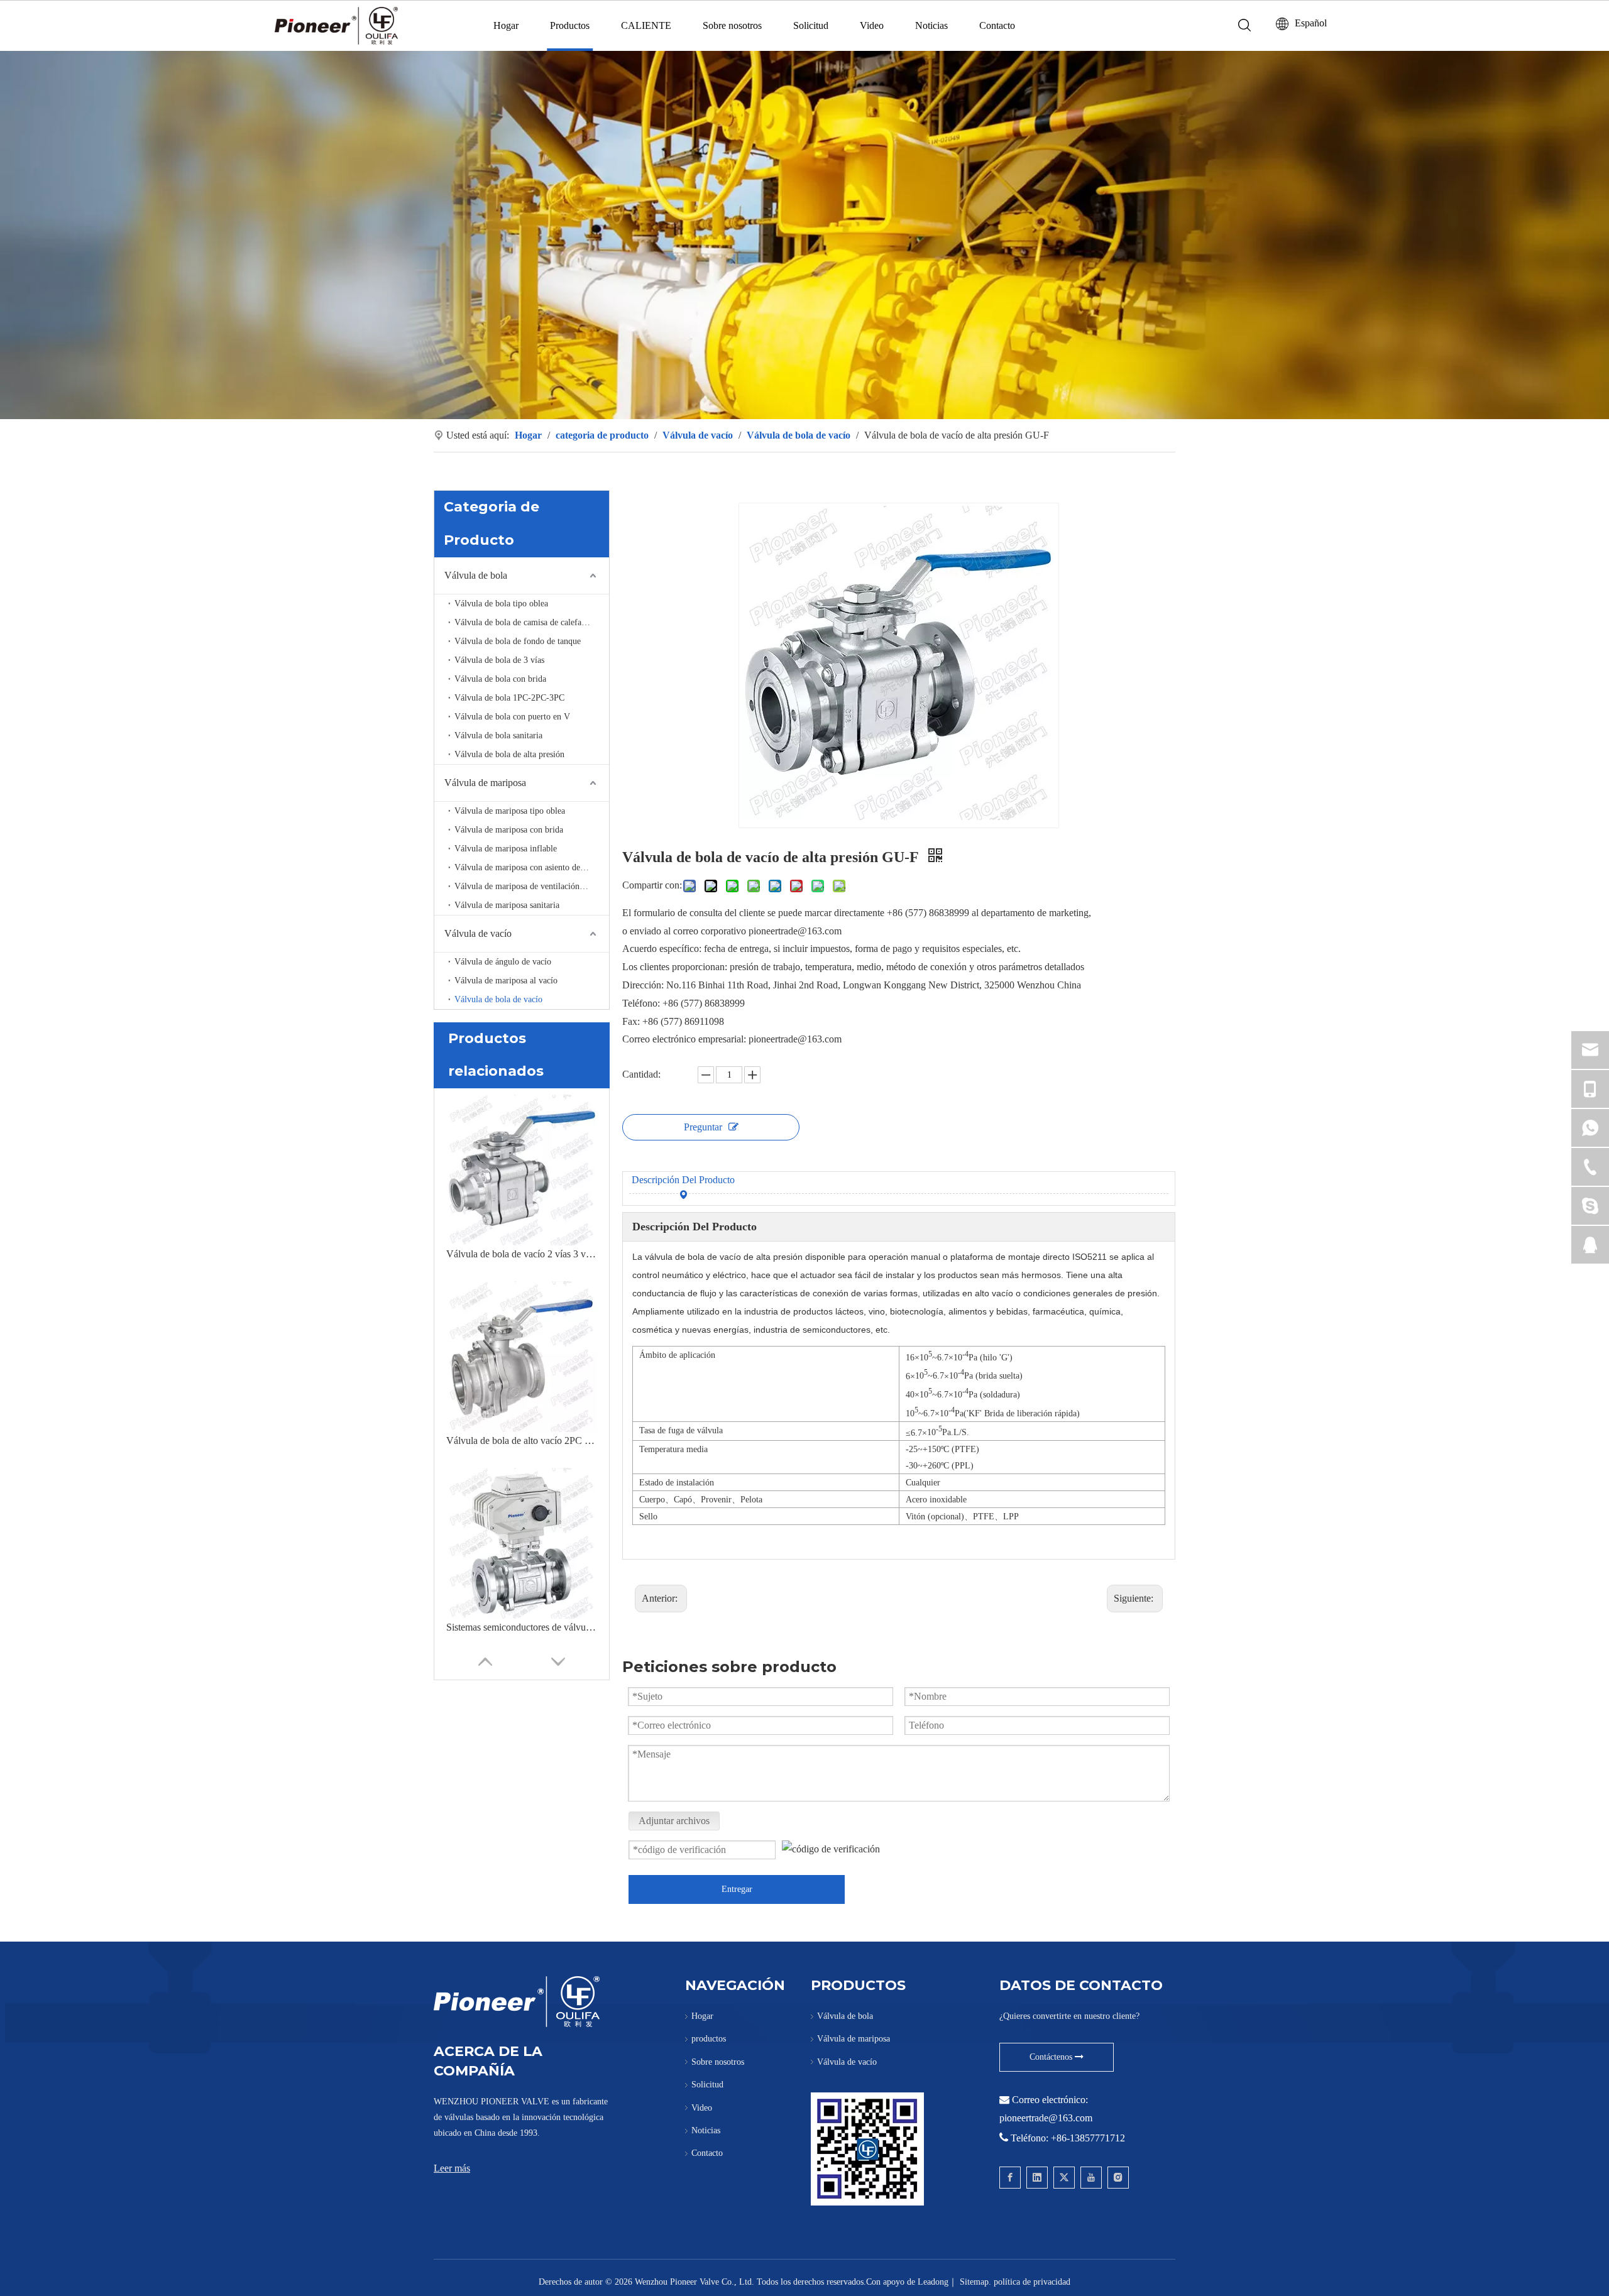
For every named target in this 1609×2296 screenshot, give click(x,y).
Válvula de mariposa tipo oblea (510, 811)
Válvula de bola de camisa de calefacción (527, 622)
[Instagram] (1118, 2178)
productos (709, 2039)
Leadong (933, 2282)
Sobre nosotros (732, 25)
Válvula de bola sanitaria (498, 735)
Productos (570, 25)
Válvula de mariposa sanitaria (507, 905)
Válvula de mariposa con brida (509, 830)
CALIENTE (646, 25)
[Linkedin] (1037, 2178)
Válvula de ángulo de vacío (503, 962)
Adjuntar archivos (674, 1821)
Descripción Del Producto (683, 1180)
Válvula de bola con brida (500, 679)
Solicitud (811, 25)
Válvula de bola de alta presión (509, 754)
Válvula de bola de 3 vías (499, 660)
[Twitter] (1064, 2178)
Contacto (997, 25)
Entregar (737, 1889)
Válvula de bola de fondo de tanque (518, 641)
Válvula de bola (476, 575)
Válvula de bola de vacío (498, 999)
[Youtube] (1091, 2178)
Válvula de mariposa (485, 783)
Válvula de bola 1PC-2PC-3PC (509, 698)
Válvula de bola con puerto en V (512, 717)
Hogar (506, 25)
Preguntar (703, 1127)
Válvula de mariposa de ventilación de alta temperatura (532, 886)
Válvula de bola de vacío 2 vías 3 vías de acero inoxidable (522, 1254)
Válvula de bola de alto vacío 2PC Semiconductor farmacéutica (522, 1440)
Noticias (931, 25)
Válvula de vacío (478, 933)
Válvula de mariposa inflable (506, 849)
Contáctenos (1052, 2057)
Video (872, 25)
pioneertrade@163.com (1046, 2118)
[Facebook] (1010, 2178)
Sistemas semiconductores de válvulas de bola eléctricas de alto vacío (522, 1627)
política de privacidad (1032, 2282)
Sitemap (974, 2282)
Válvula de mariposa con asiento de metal (528, 867)
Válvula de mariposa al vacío (506, 981)
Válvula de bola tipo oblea (501, 604)
